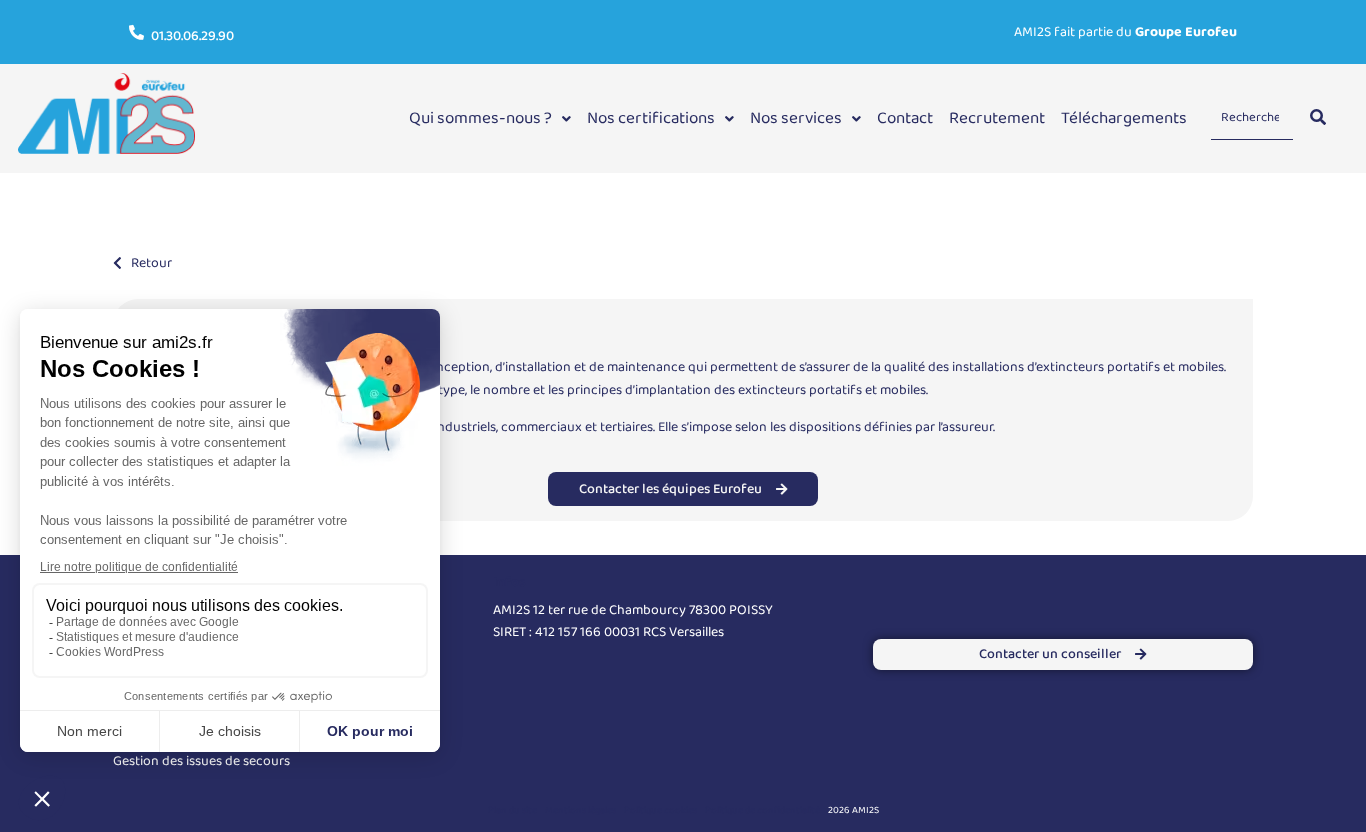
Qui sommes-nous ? (480, 118)
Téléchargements (1124, 118)
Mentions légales (580, 810)
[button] (490, 118)
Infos (509, 582)
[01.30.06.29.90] (136, 32)
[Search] (1318, 118)
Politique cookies (660, 810)
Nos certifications (651, 118)
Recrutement (997, 118)
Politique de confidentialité (762, 810)
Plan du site (512, 810)
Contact (905, 118)
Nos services (796, 118)
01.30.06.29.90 (192, 36)
